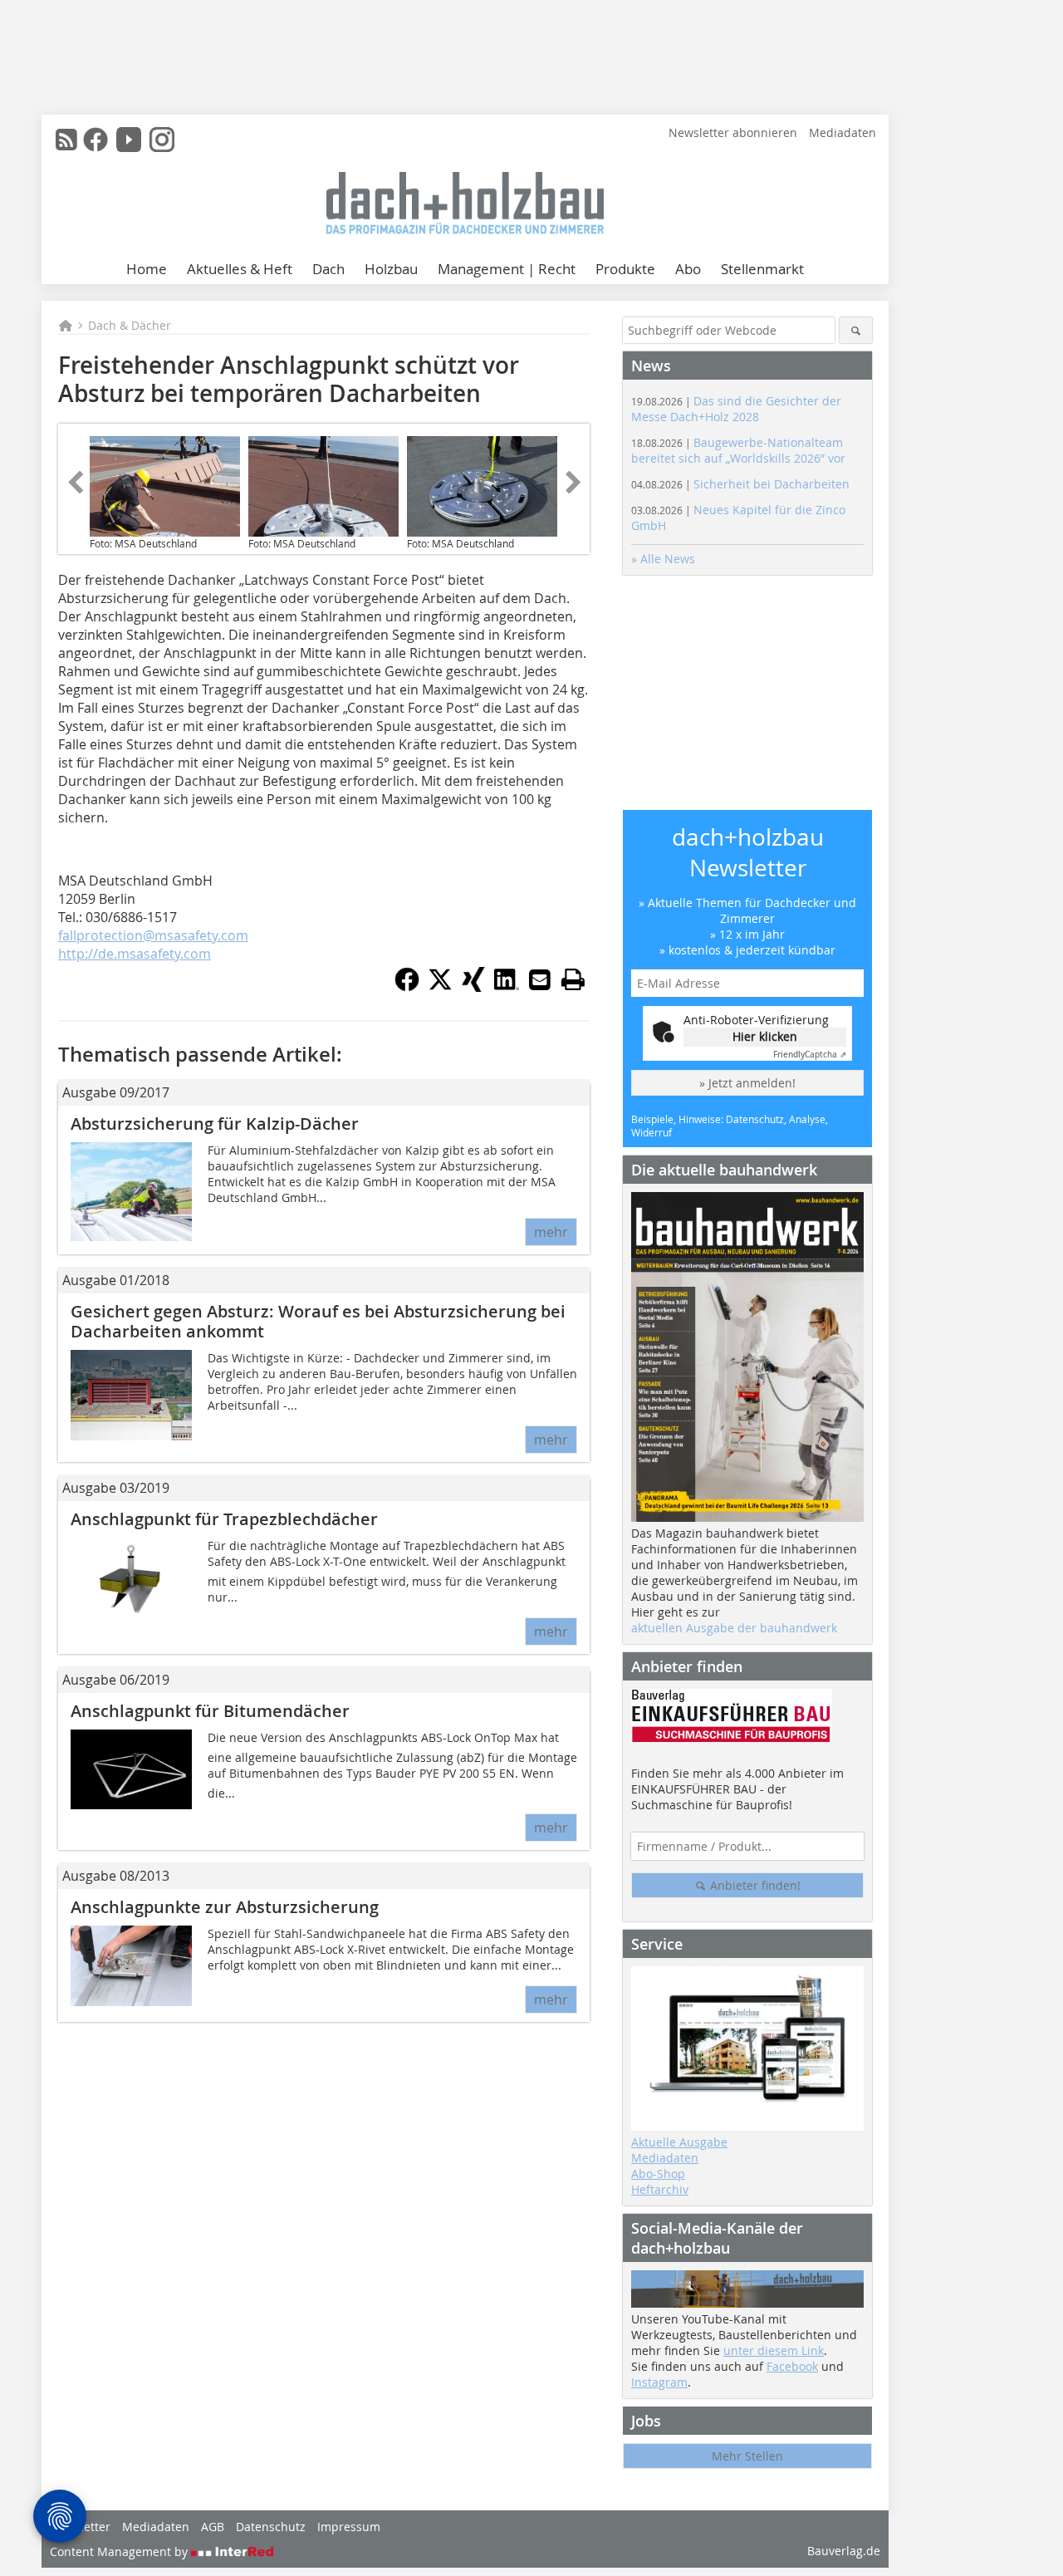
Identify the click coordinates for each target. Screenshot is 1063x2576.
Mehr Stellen (747, 2456)
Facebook (792, 2366)
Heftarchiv (660, 2189)
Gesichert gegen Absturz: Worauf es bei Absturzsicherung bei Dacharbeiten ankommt (318, 1321)
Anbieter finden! (754, 1885)
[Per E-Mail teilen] (540, 979)
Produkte (625, 269)
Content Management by (120, 2551)
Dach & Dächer (130, 325)
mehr (551, 1232)
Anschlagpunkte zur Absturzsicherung (225, 1907)
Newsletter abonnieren (733, 132)
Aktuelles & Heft (240, 269)
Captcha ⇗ (810, 1055)
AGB (213, 2527)
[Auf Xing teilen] (473, 987)
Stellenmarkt (762, 269)
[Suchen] (856, 330)
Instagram (659, 2382)
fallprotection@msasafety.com (153, 935)
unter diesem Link (774, 2350)
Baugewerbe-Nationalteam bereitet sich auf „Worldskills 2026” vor (738, 450)
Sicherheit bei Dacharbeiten (740, 484)
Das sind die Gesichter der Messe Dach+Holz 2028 (736, 409)
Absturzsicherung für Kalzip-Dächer (215, 1124)
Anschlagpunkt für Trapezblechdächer (224, 1519)
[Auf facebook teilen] (407, 987)
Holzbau (391, 269)
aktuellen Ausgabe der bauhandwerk (734, 1628)
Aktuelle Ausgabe (679, 2142)
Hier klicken (765, 1036)
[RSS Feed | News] (66, 140)
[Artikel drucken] (573, 979)
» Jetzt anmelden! (747, 1083)
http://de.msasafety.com (135, 954)
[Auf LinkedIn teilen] (507, 987)
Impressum (349, 2527)
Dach (328, 269)
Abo (688, 269)
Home (147, 269)
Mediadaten (843, 132)
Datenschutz (271, 2527)
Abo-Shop (658, 2174)
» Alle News (663, 559)
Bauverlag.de (844, 2551)
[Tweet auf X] (440, 987)
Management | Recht (507, 269)
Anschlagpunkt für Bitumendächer (210, 1711)
